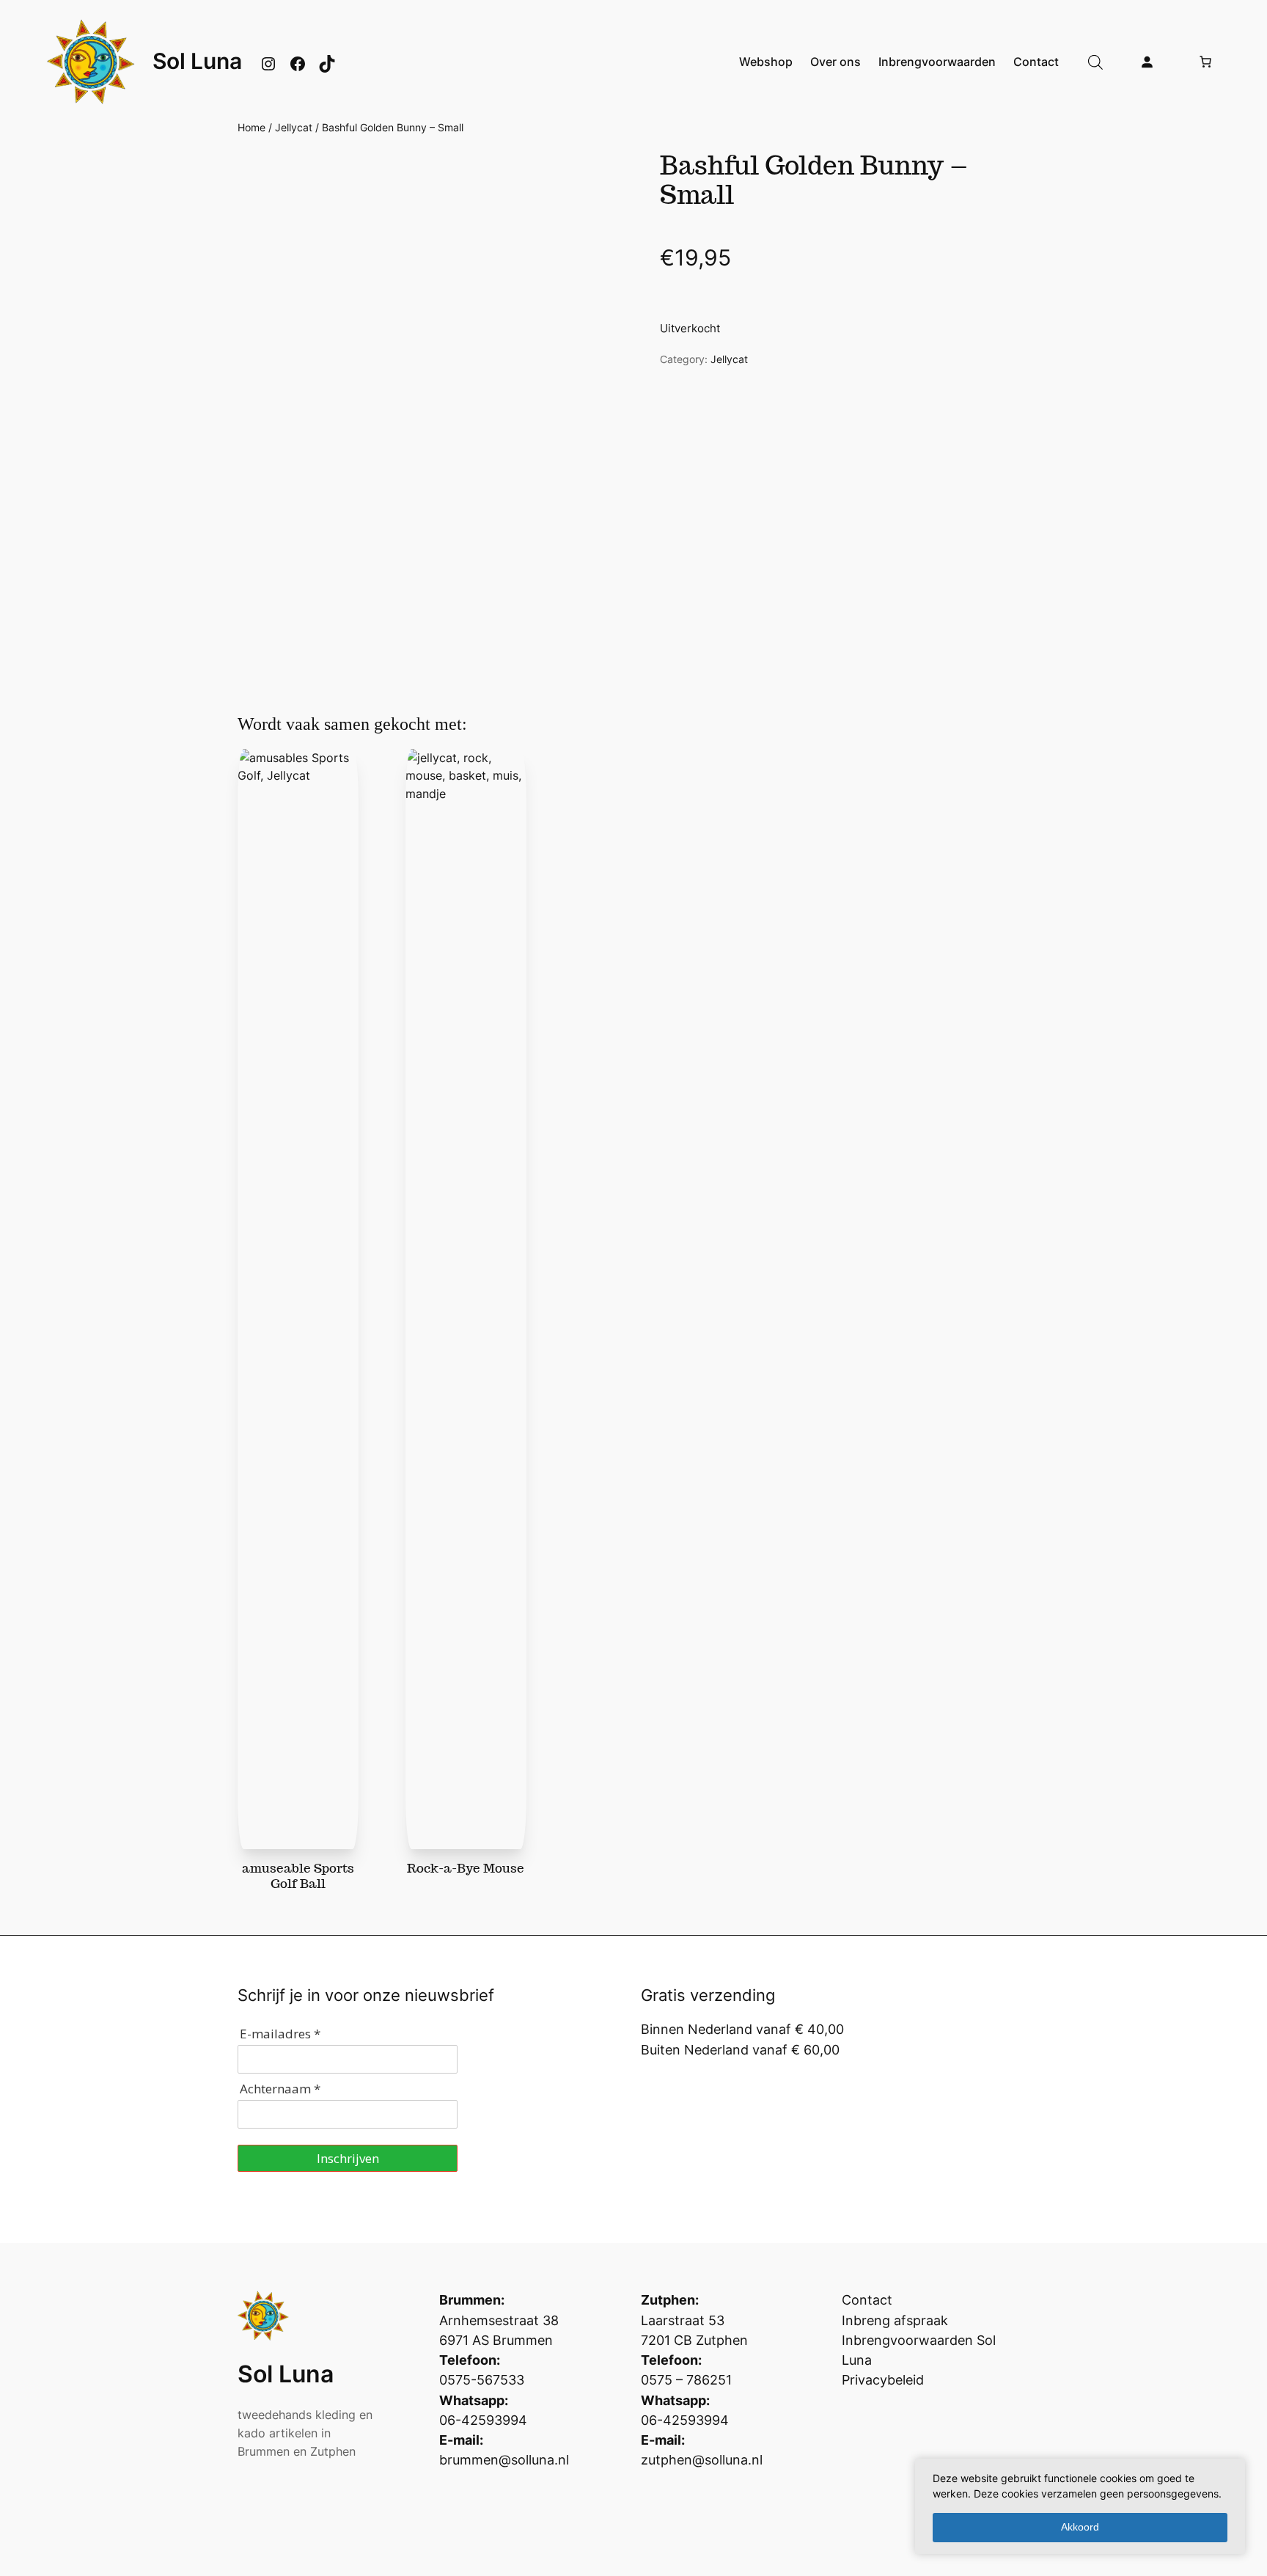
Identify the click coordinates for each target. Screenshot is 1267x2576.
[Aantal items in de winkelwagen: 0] (1205, 62)
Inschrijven (348, 2158)
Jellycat (294, 127)
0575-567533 (482, 2380)
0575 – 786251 (686, 2380)
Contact (867, 2300)
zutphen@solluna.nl (702, 2460)
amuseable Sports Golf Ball (298, 1876)
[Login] (1147, 62)
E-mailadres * (280, 2034)
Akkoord (1080, 2527)
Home (251, 127)
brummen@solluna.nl (504, 2460)
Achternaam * (280, 2089)
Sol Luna (197, 61)
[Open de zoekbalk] (1095, 62)
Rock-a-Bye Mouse (466, 1868)
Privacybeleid (883, 2380)
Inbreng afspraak (895, 2320)
